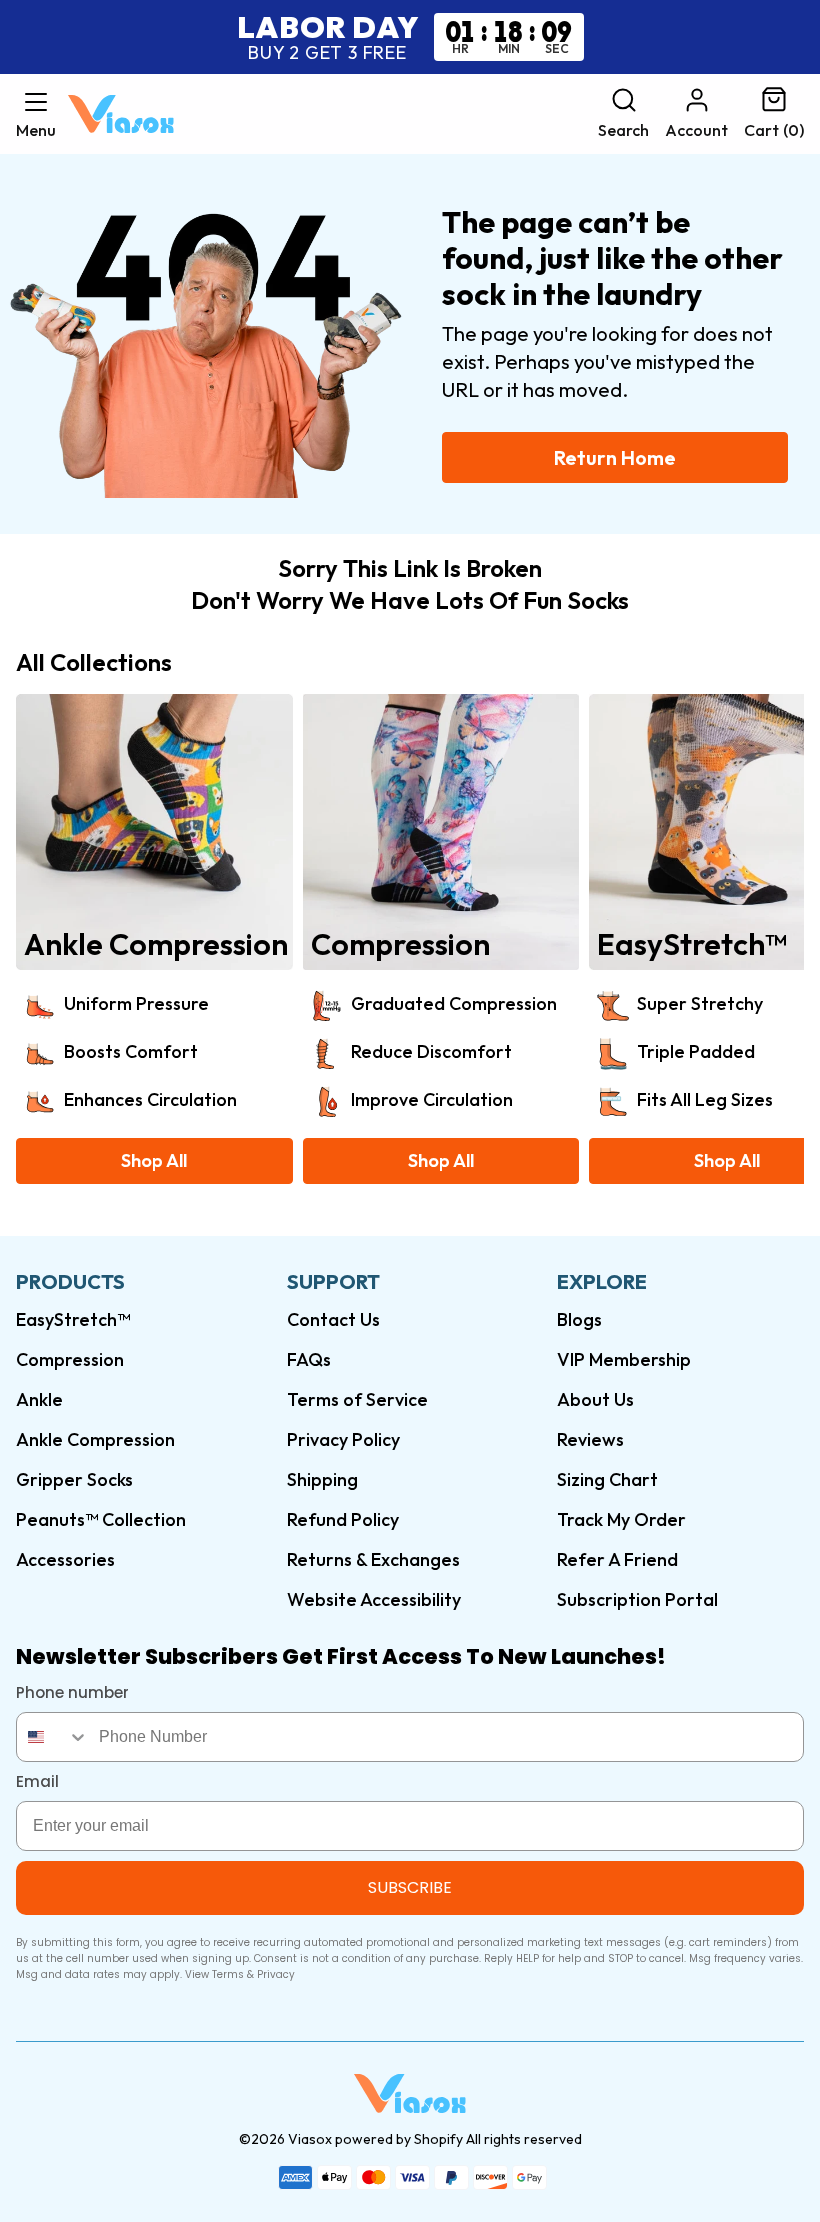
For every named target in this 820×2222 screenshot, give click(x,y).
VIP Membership (624, 1359)
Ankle (39, 1399)
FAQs (309, 1359)
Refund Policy (343, 1519)
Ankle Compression (95, 1439)
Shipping (322, 1479)
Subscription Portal (637, 1599)
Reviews (590, 1439)
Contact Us (333, 1319)
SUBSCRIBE (410, 1887)
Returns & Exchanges (373, 1559)
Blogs (579, 1319)
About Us (595, 1399)
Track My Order (621, 1519)
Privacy (276, 1974)
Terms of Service (357, 1399)
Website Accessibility (374, 1599)
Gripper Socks (74, 1479)
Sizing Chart (607, 1479)
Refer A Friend (617, 1559)
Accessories (65, 1559)
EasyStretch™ (73, 1319)
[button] (36, 114)
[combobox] (53, 1737)
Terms (228, 1974)
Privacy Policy (343, 1439)
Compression (70, 1359)
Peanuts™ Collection (101, 1519)
